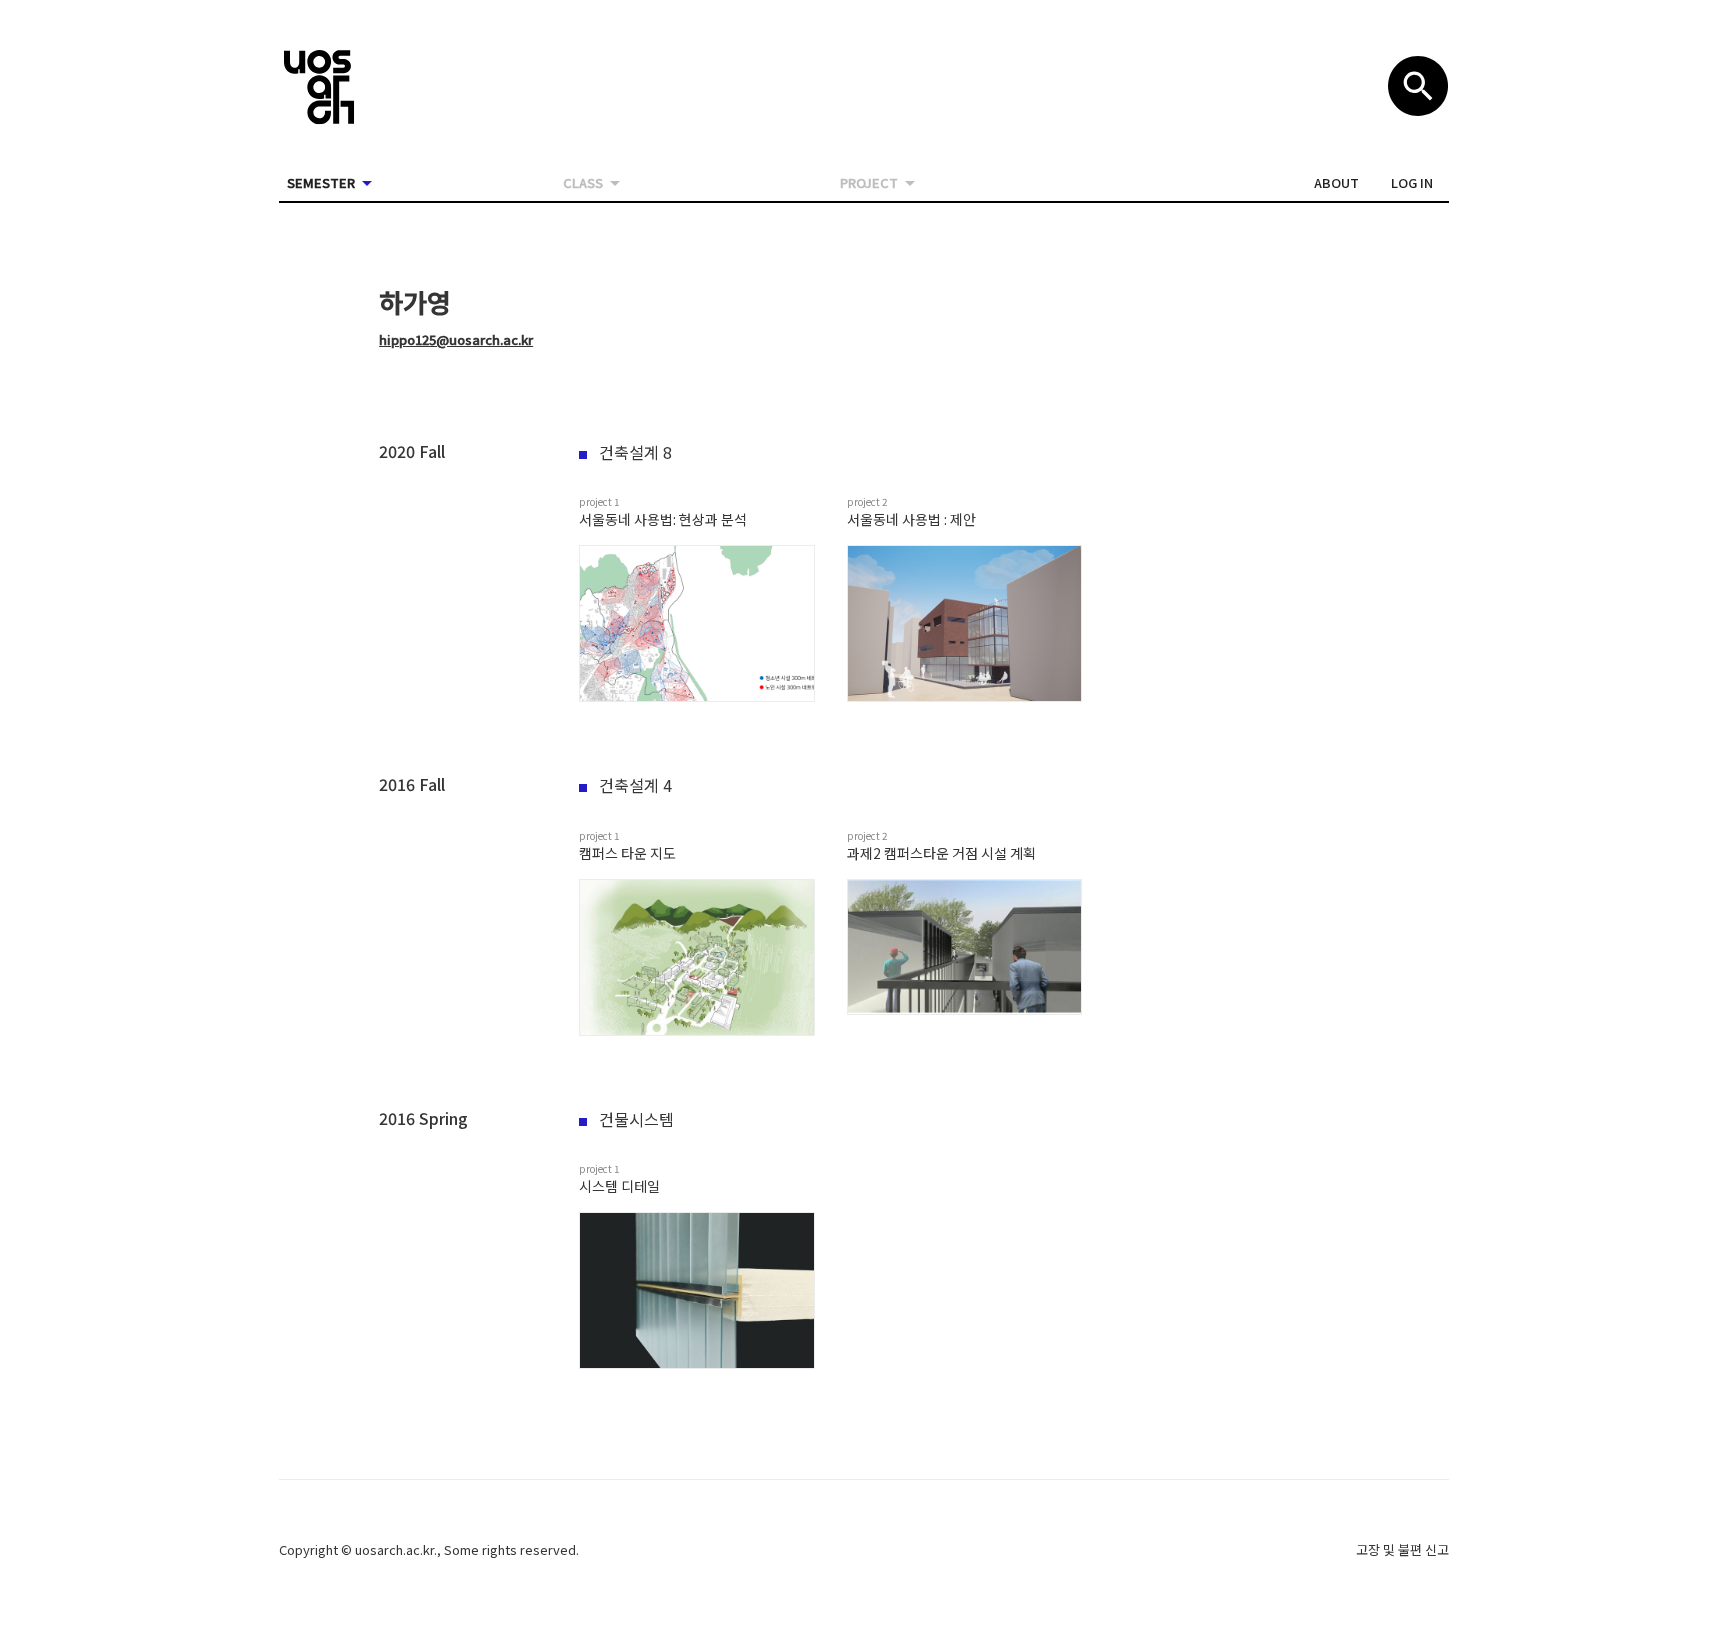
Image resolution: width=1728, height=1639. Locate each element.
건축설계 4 (635, 785)
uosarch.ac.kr (394, 1549)
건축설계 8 (635, 452)
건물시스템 (636, 1119)
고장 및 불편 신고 (1402, 1549)
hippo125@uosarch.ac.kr (456, 339)
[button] (1336, 183)
